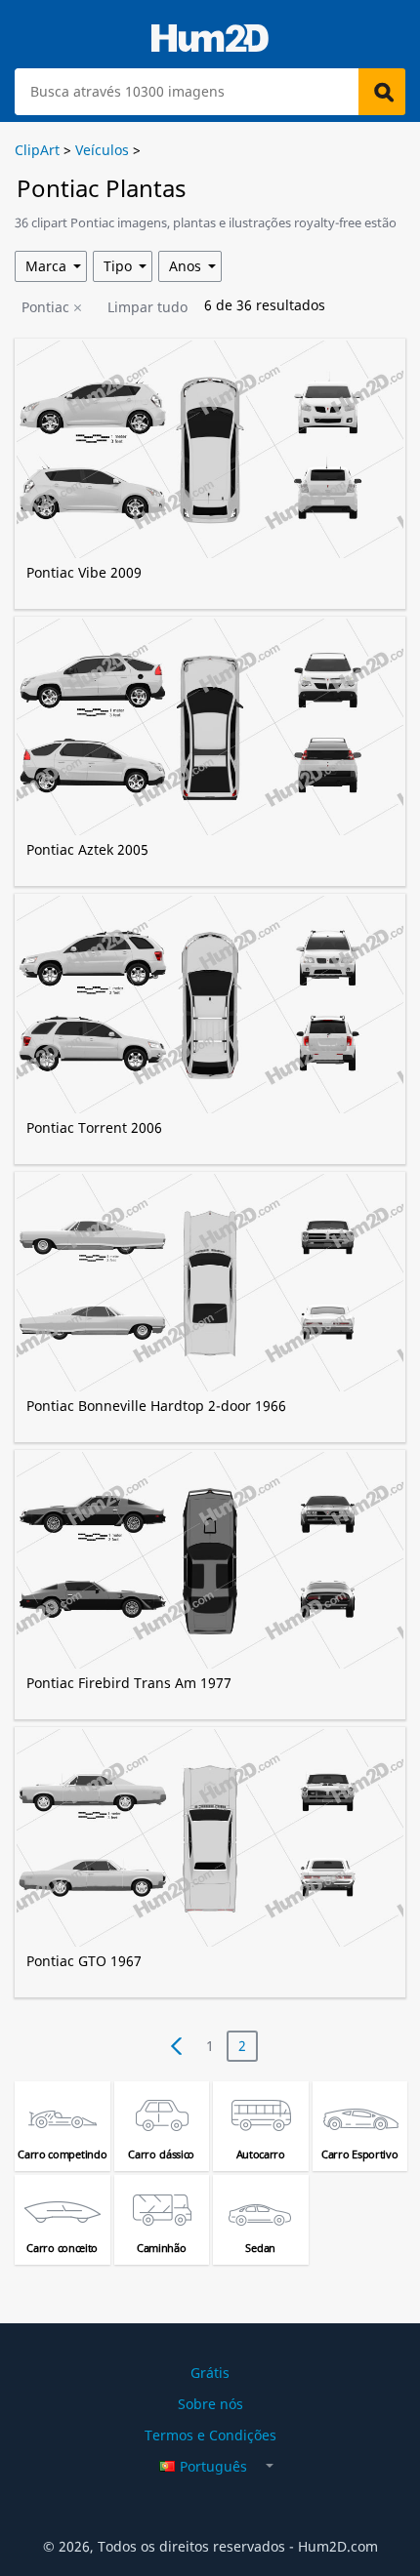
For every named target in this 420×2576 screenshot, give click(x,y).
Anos (185, 266)
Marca (46, 266)
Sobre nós (210, 2404)
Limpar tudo (147, 307)
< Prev (177, 2046)
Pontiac (45, 307)
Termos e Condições (210, 2435)
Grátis (210, 2373)
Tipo (118, 266)
